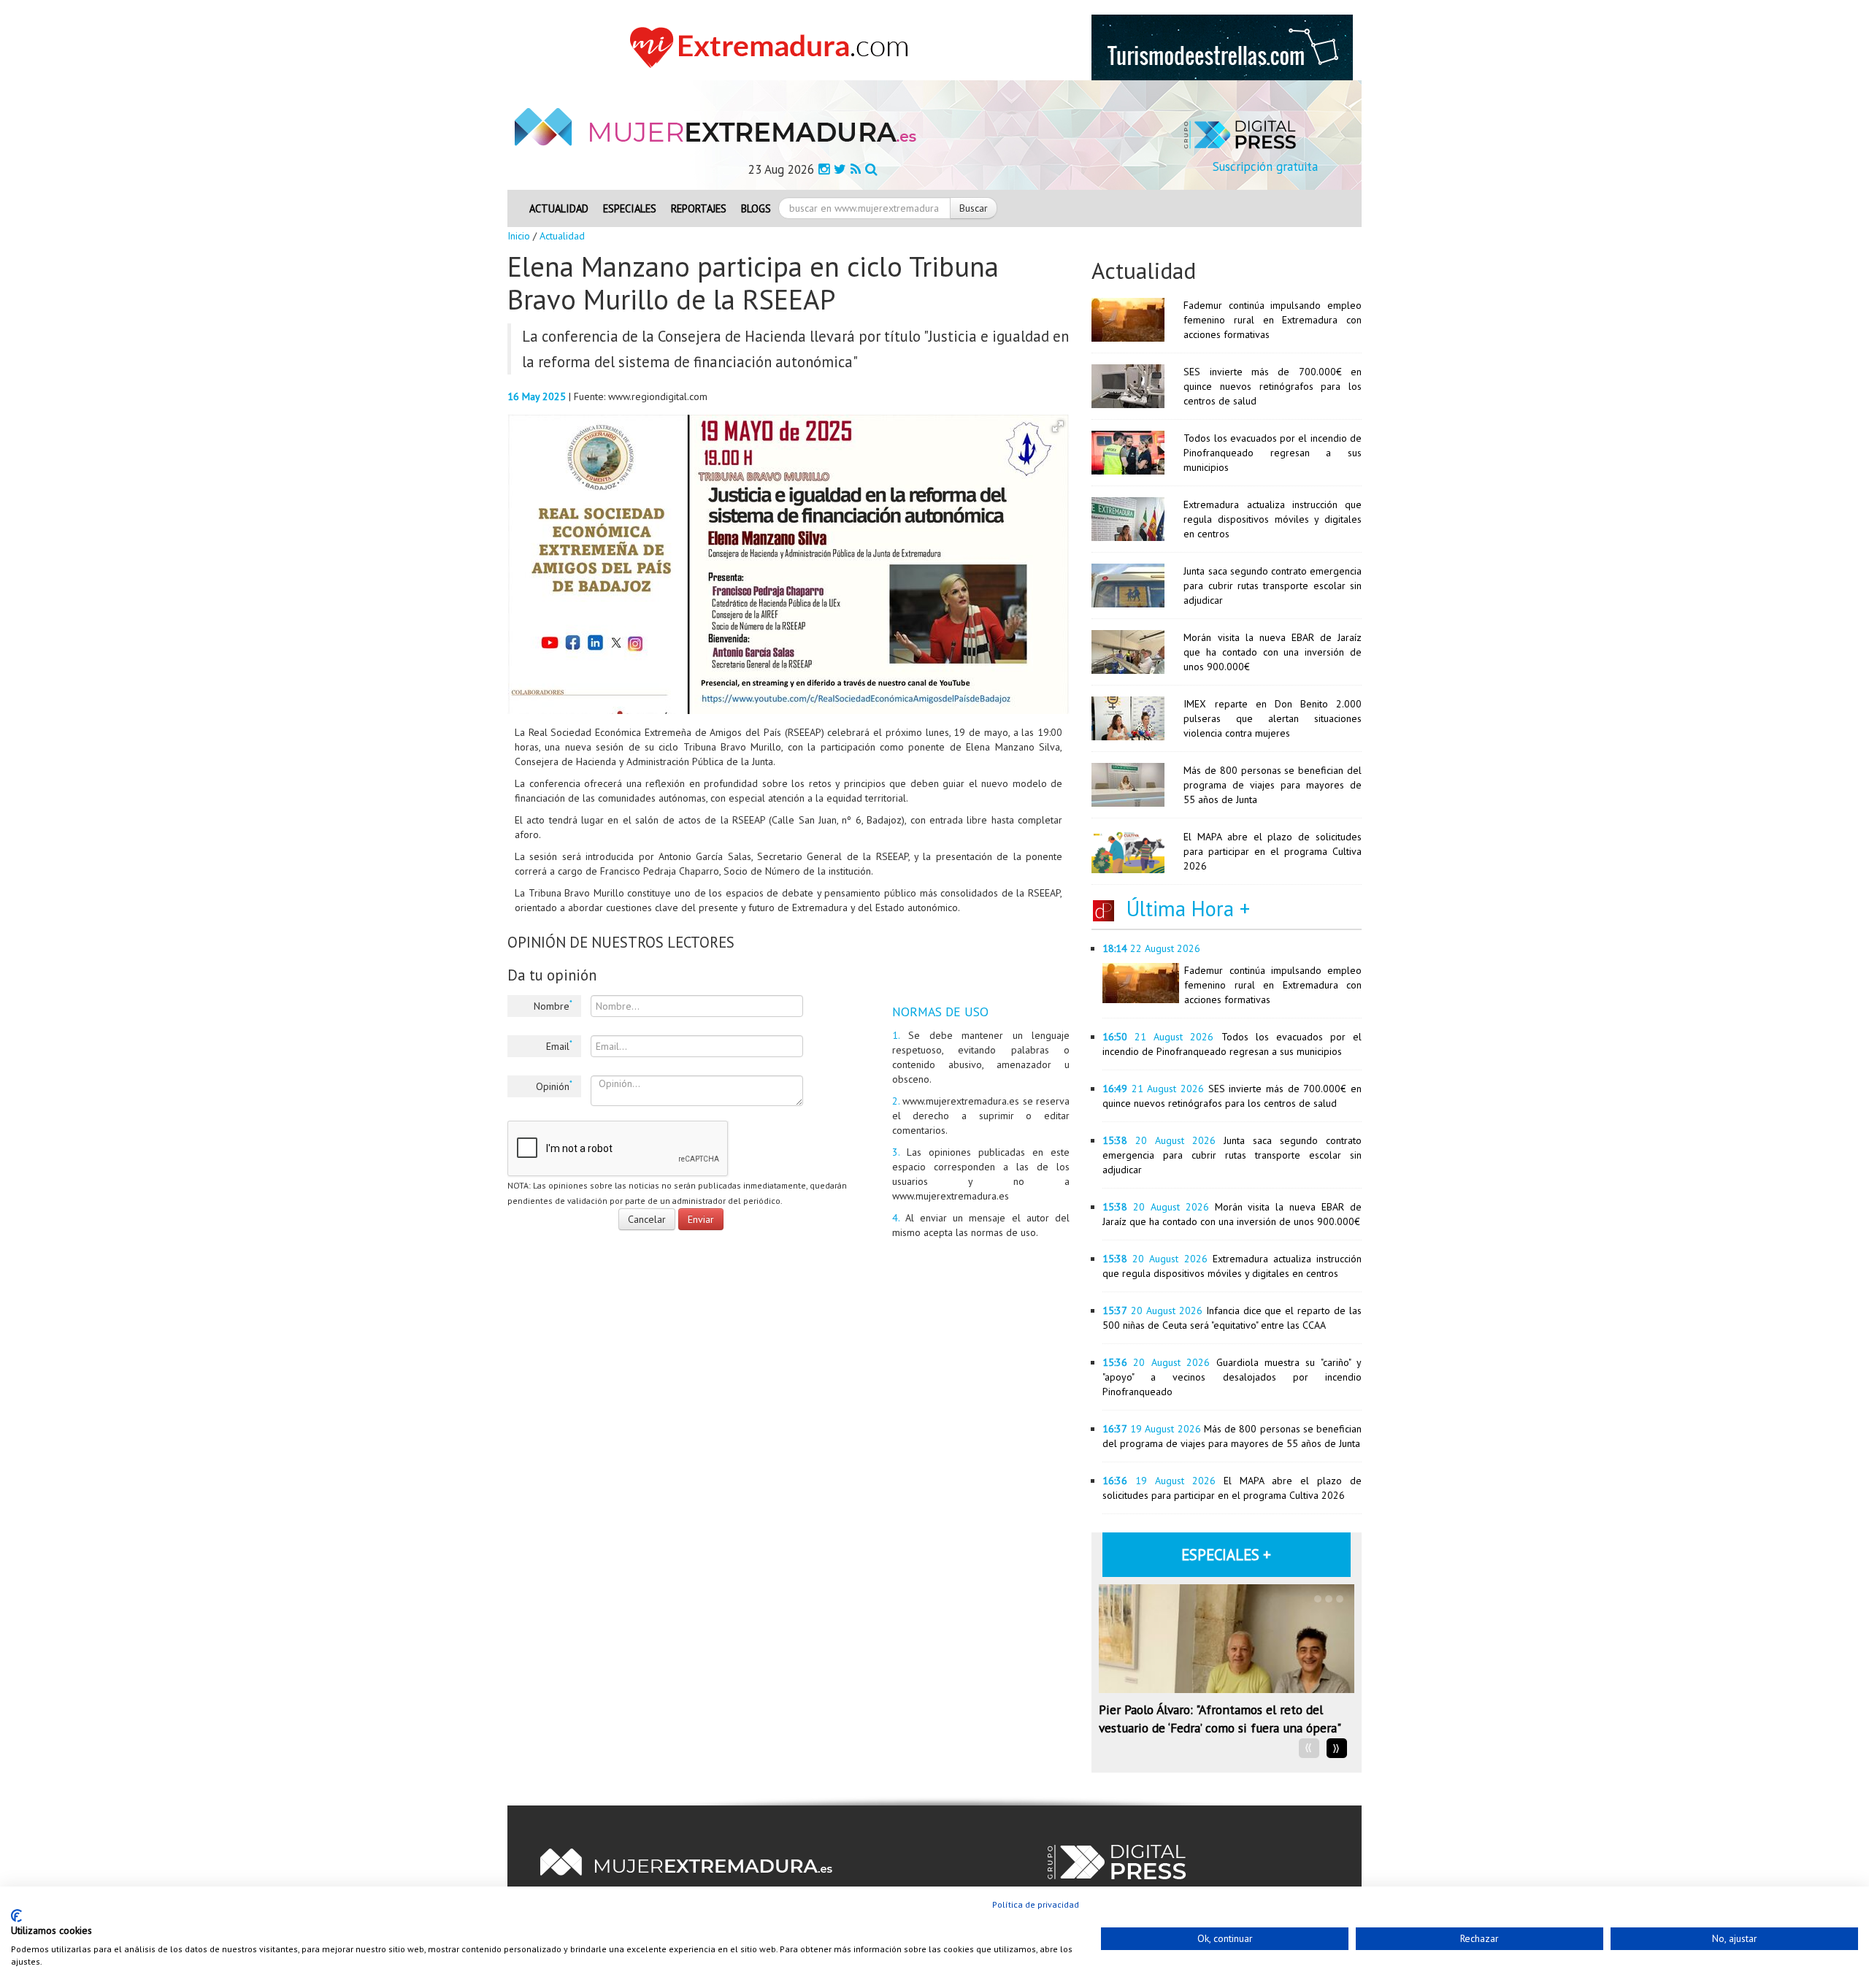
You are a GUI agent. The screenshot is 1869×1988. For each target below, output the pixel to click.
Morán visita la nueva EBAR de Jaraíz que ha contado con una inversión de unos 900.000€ (1273, 652)
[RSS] (856, 169)
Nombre (553, 1005)
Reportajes (699, 208)
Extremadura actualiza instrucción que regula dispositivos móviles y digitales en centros (1273, 519)
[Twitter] (840, 169)
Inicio (519, 236)
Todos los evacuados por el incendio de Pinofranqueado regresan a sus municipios (1273, 453)
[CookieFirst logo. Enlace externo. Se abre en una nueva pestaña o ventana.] (16, 1916)
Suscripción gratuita (1265, 166)
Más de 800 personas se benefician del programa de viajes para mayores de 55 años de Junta (1273, 785)
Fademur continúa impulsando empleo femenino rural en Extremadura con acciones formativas (1273, 320)
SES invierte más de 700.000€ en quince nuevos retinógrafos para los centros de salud (1273, 386)
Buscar (974, 208)
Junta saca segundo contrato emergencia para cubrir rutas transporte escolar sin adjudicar (1273, 586)
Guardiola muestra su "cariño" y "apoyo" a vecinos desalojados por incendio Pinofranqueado (1232, 1377)
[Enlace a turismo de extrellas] (1222, 47)
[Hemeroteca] (871, 169)
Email (559, 1045)
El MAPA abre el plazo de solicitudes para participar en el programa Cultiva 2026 (1273, 851)
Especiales (630, 208)
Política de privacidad (1036, 1904)
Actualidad (559, 208)
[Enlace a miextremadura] (773, 47)
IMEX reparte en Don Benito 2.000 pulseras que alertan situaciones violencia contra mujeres (1273, 718)
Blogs (756, 208)
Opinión (554, 1086)
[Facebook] (824, 169)
